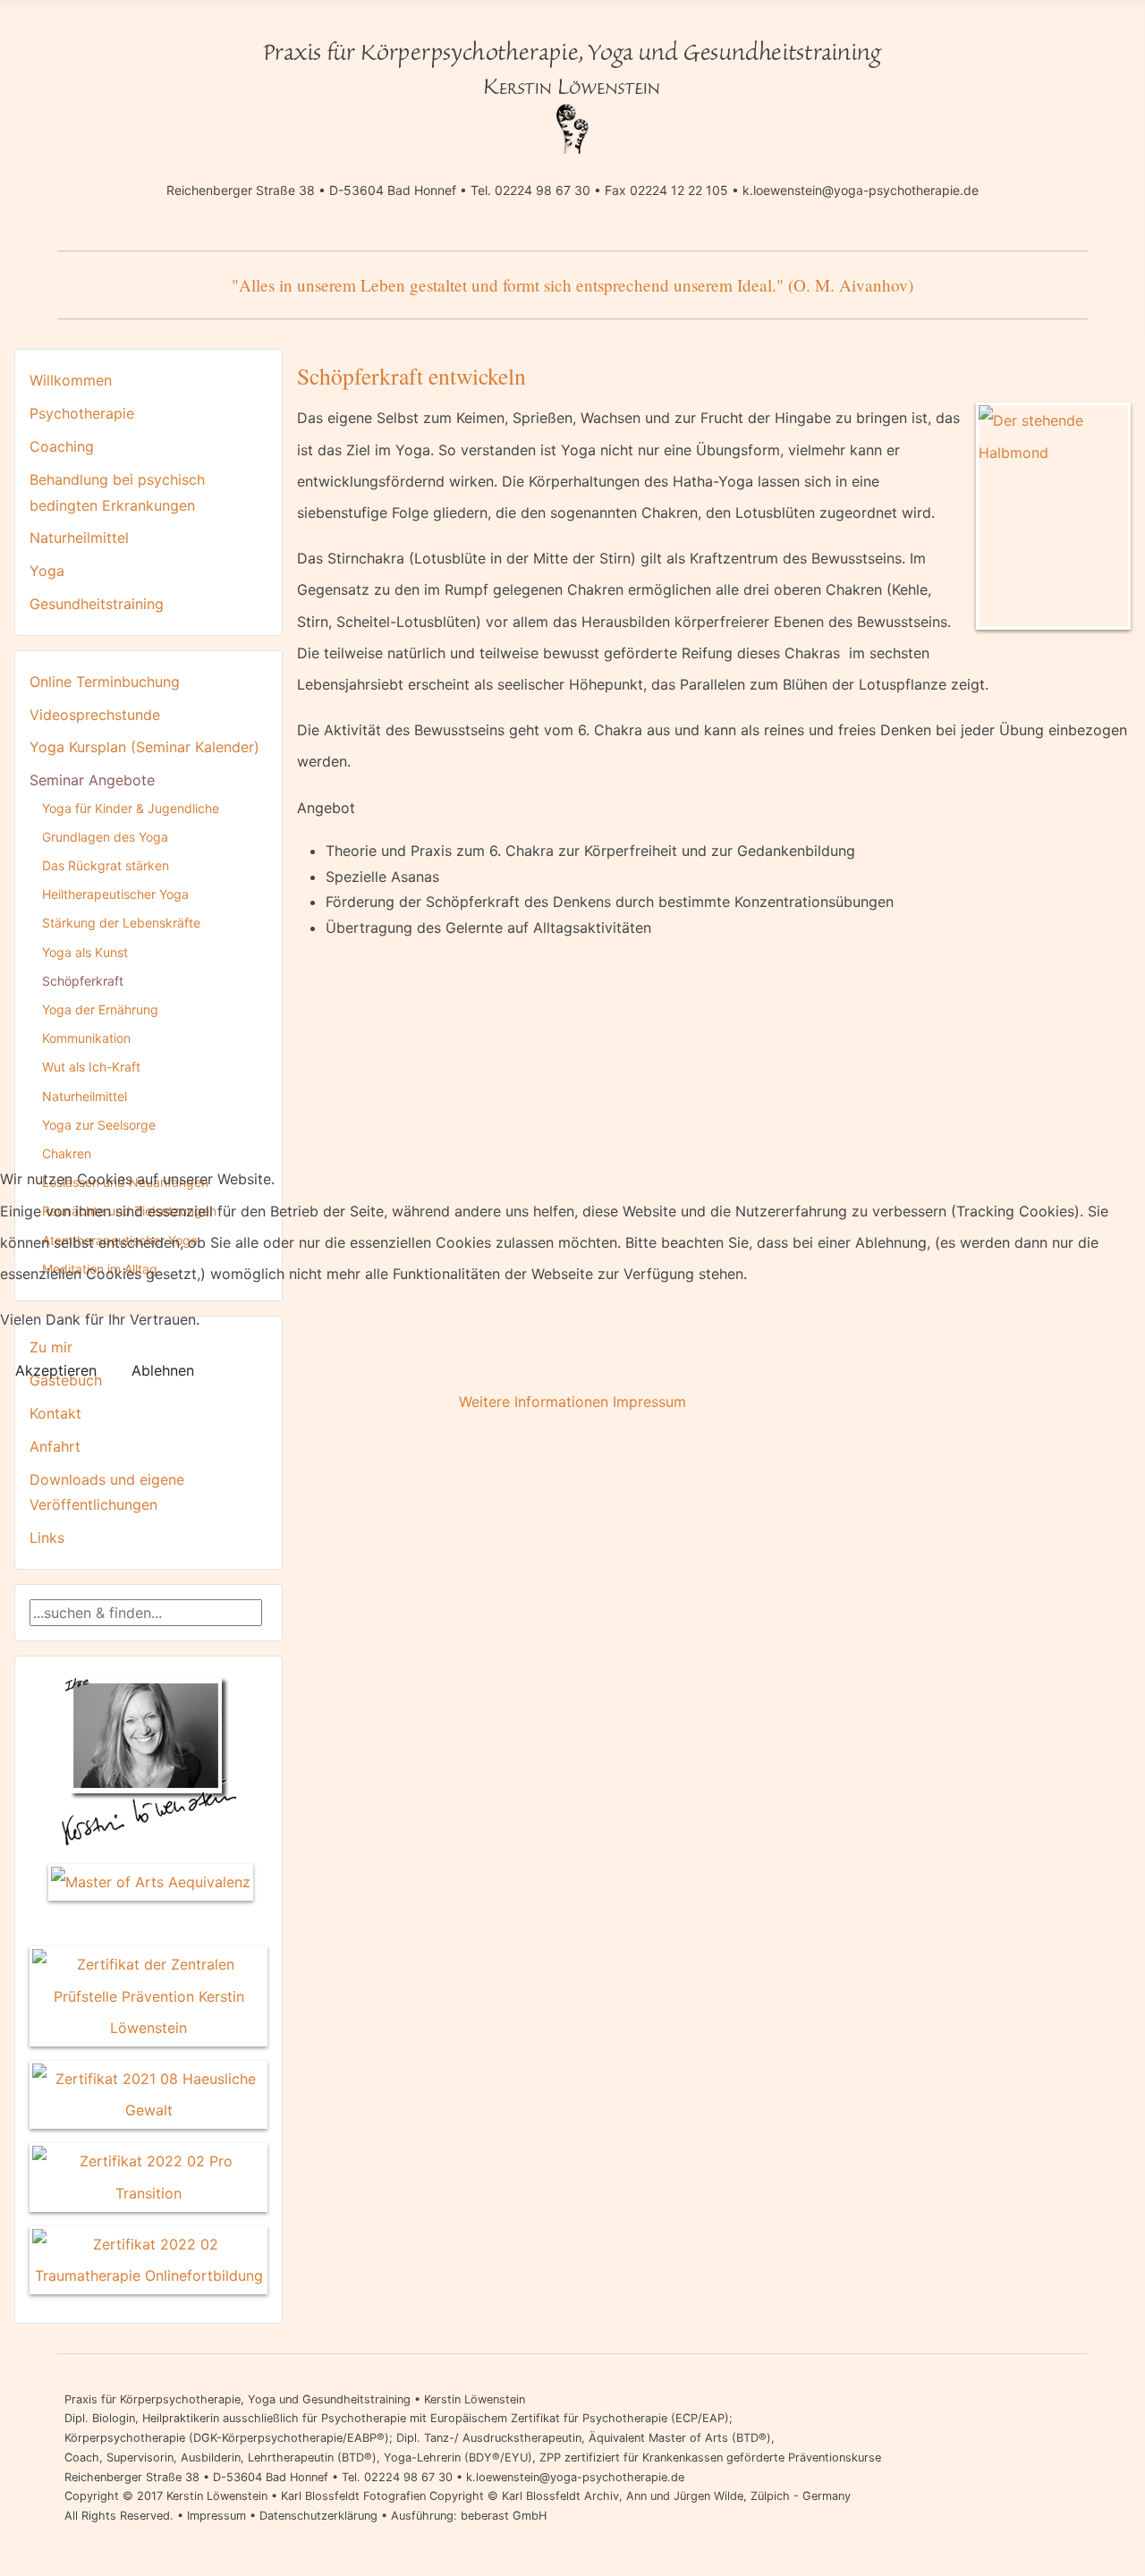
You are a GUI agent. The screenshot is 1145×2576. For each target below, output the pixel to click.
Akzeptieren (56, 1370)
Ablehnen (163, 1370)
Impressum (649, 1402)
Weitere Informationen (534, 1402)
